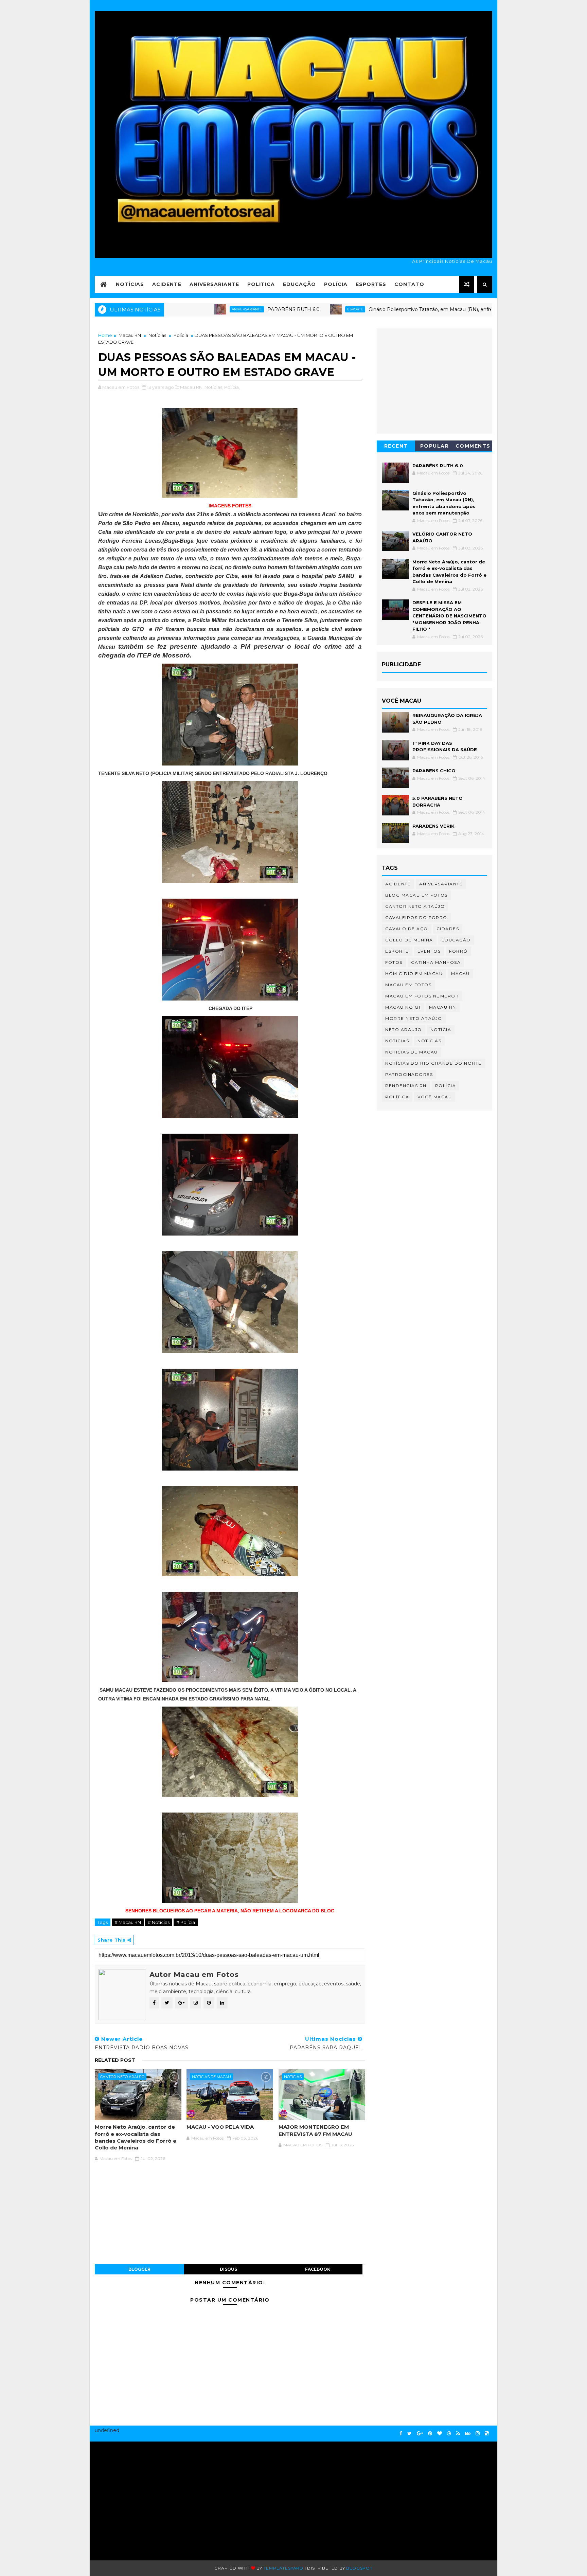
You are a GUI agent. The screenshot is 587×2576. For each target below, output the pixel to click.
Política (397, 1097)
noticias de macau (211, 2077)
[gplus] (420, 2434)
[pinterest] (430, 2434)
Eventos (429, 951)
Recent (396, 446)
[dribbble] (449, 2434)
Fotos (394, 962)
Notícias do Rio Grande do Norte (433, 1063)
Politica (261, 284)
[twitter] (410, 2434)
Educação (299, 284)
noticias (293, 2077)
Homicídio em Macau (414, 974)
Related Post (115, 2060)
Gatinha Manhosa (436, 962)
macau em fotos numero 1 (422, 996)
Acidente (167, 284)
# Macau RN (128, 1922)
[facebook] (401, 2434)
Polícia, (232, 387)
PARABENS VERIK (433, 826)
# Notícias (159, 1922)
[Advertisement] (160, 2498)
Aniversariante (214, 284)
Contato (409, 284)
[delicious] (487, 2434)
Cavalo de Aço (407, 929)
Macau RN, (192, 387)
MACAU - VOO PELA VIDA (220, 2127)
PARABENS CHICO (434, 771)
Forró (458, 951)
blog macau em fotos (416, 895)
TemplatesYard (283, 2568)
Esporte (280, 309)
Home (105, 335)
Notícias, (214, 387)
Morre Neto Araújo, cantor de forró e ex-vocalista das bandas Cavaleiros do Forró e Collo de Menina (136, 2137)
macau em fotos (408, 985)
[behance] (468, 2434)
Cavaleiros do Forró (416, 917)
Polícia (336, 284)
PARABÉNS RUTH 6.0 (218, 309)
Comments (473, 446)
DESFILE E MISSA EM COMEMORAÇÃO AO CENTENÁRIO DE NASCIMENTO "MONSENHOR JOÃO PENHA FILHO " (449, 616)
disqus (228, 2269)
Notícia (441, 1030)
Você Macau (435, 1097)
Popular (435, 446)
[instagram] (478, 2434)
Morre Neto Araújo (414, 1018)
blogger (139, 2269)
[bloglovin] (440, 2434)
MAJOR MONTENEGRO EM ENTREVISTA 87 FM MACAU (315, 2130)
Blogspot (359, 2568)
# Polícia (186, 1922)
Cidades (448, 929)
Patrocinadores (409, 1074)
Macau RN (130, 335)
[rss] (458, 2434)
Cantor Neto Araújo (122, 2077)
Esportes (371, 284)
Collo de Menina (409, 940)
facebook (318, 2269)
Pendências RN (406, 1086)
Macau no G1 (403, 1007)
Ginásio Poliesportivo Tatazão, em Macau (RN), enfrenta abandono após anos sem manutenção (407, 309)
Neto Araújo (404, 1030)
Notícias (130, 284)
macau (460, 974)
